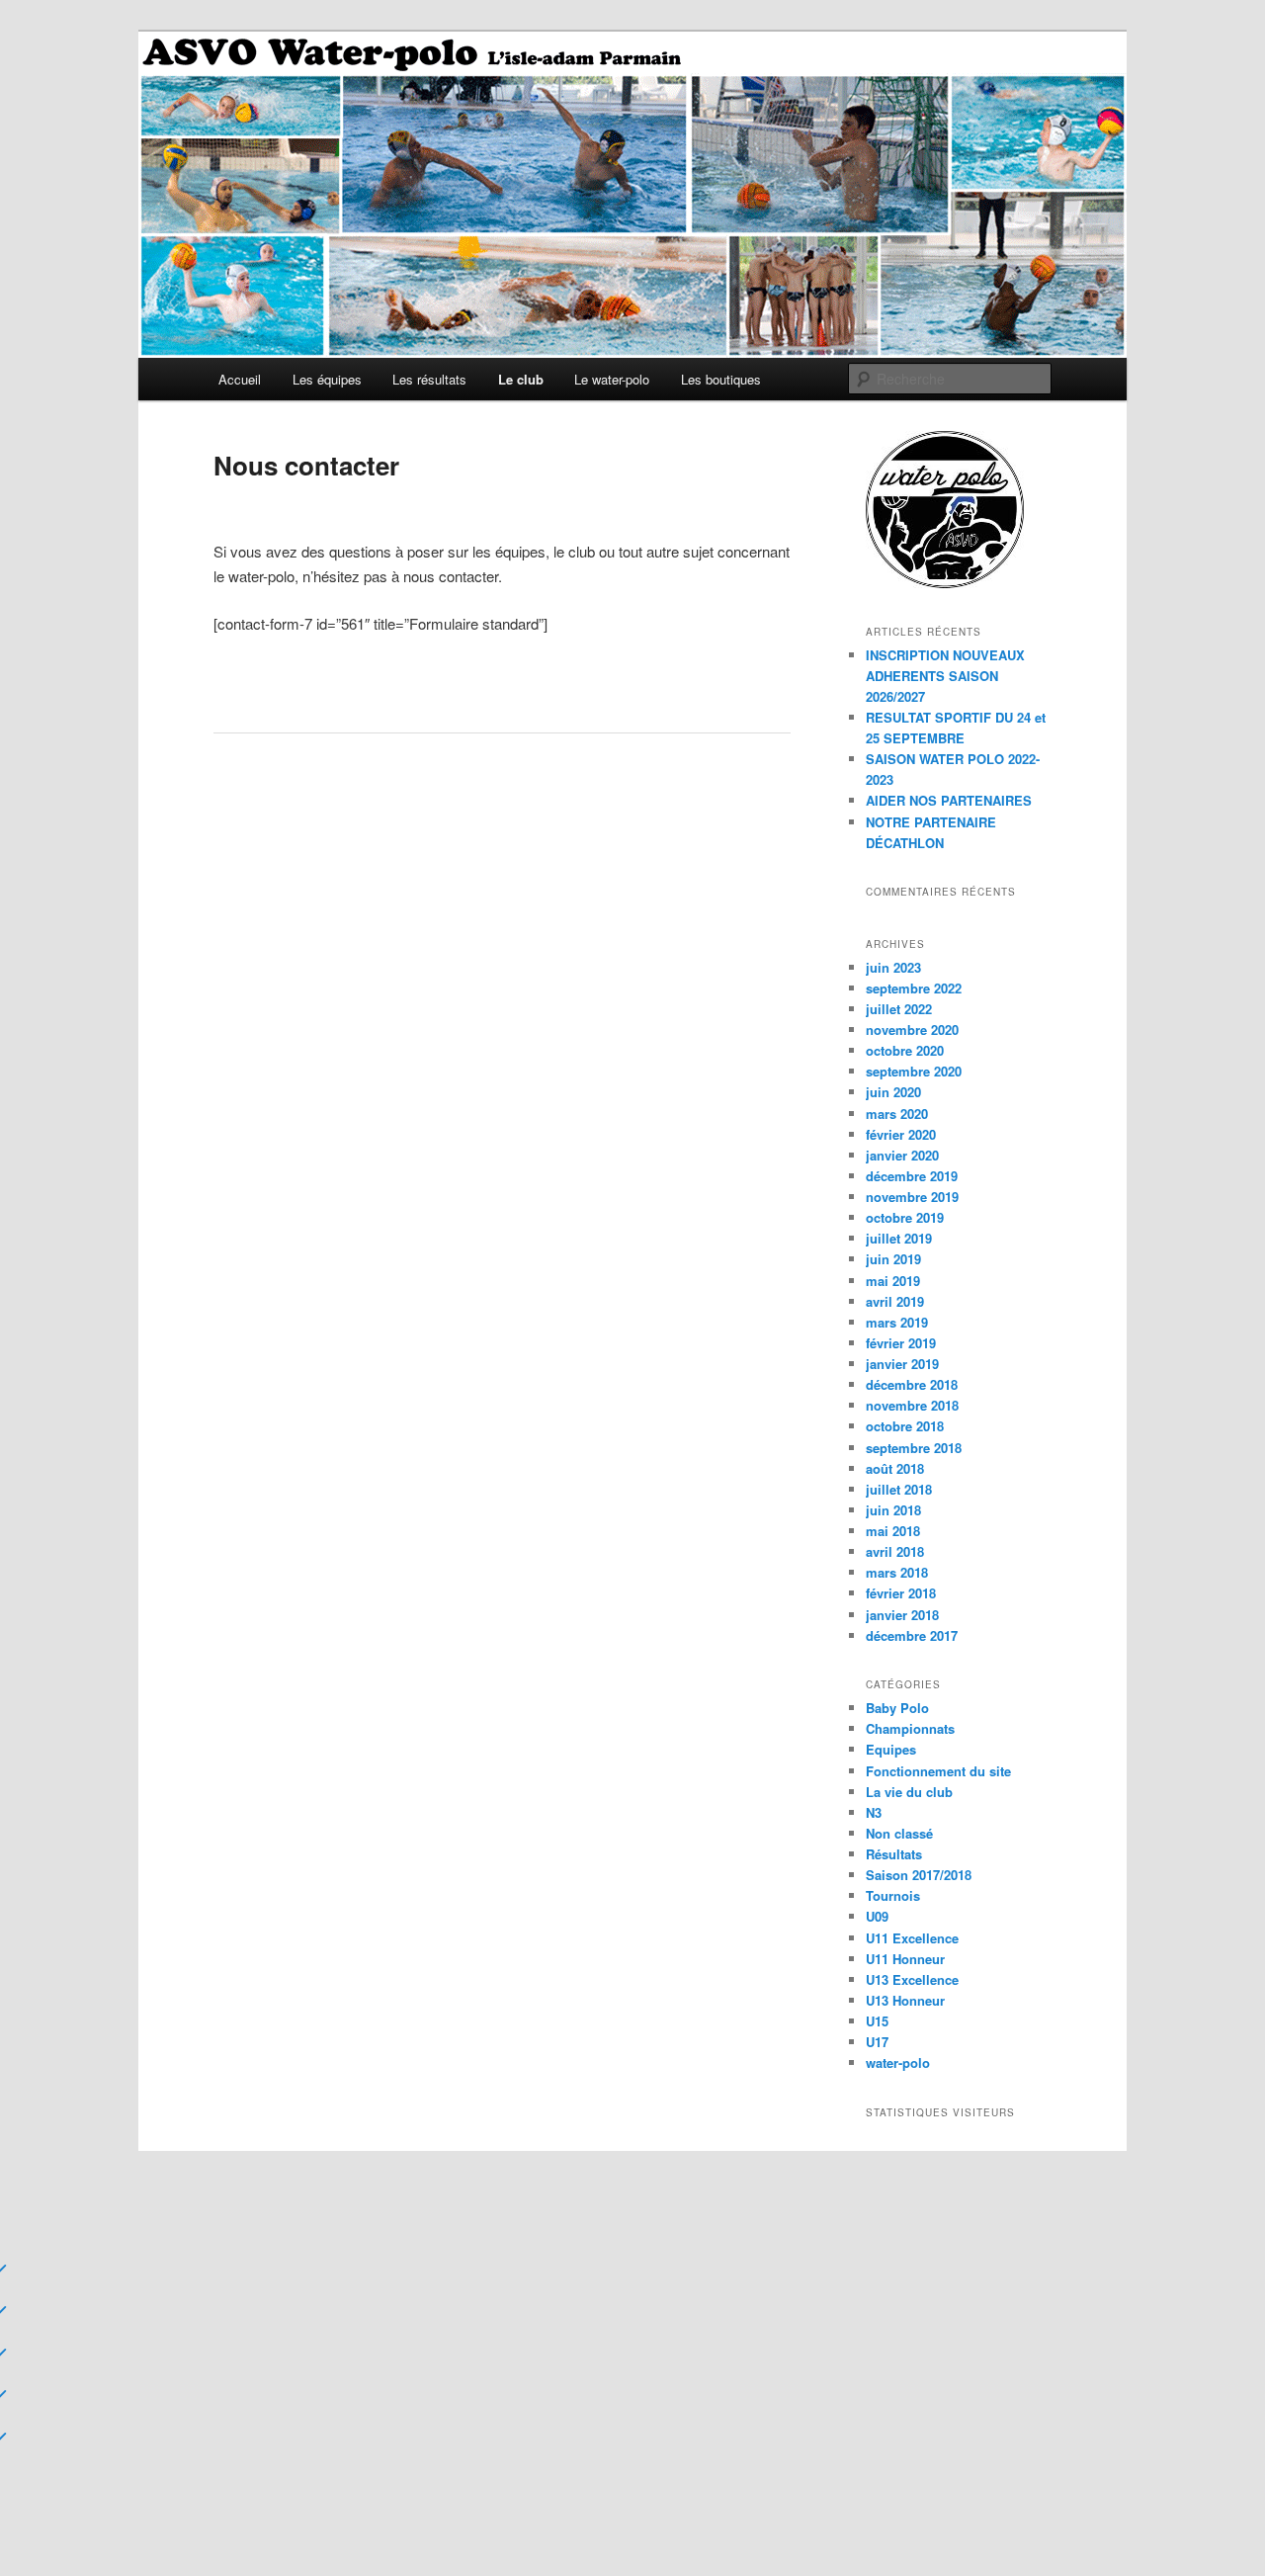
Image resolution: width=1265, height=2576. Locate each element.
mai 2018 (893, 1531)
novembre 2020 (912, 1030)
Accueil (240, 379)
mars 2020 (897, 1114)
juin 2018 (893, 1510)
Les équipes (327, 379)
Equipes (891, 1749)
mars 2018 (897, 1572)
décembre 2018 (912, 1384)
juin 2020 (893, 1092)
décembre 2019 (912, 1176)
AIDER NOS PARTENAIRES (949, 800)
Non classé (899, 1833)
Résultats (894, 1854)
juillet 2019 (899, 1238)
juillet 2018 (899, 1489)
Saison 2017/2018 (919, 1875)
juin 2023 (893, 967)
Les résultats (429, 379)
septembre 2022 (914, 988)
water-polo (898, 2062)
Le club (521, 379)
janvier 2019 (902, 1364)
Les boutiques (721, 379)
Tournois (893, 1895)
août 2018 (895, 1468)
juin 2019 (893, 1259)
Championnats (910, 1728)
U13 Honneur (905, 2000)
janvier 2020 (902, 1155)
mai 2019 (893, 1281)
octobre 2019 (905, 1217)
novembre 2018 (912, 1405)
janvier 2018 (902, 1615)
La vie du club (909, 1792)
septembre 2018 (914, 1448)
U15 (877, 2021)
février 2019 (901, 1343)
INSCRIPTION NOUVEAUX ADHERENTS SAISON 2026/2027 (945, 676)
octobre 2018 (905, 1426)
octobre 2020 (905, 1050)
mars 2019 (897, 1322)
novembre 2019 (912, 1197)
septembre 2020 (914, 1071)
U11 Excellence (912, 1938)
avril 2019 (895, 1301)
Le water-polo (612, 379)
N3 (874, 1812)
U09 (877, 1916)
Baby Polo (897, 1708)
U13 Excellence (912, 1979)
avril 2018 (895, 1551)
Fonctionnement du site (938, 1771)
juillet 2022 (899, 1009)
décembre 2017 (912, 1635)
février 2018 (901, 1593)
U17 (877, 2042)
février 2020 (901, 1134)
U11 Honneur (905, 1959)
